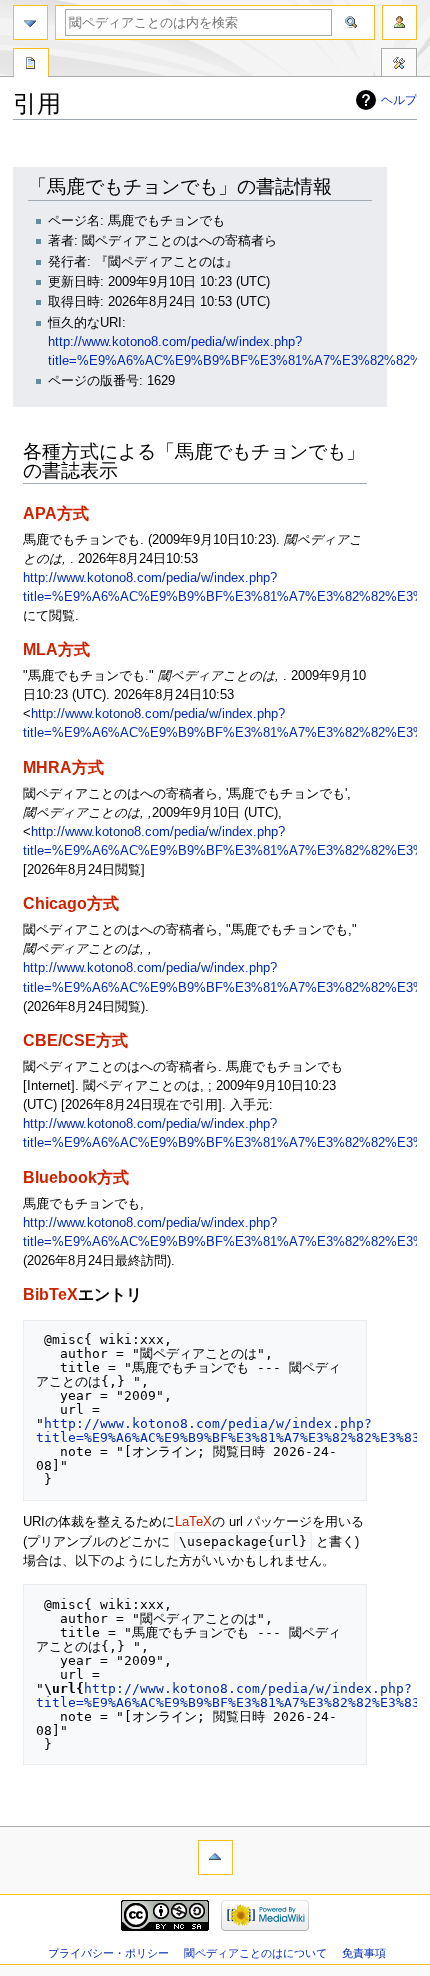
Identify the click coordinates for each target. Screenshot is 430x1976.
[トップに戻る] (215, 1857)
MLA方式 (56, 649)
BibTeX (50, 1294)
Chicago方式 (71, 903)
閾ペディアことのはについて (255, 1953)
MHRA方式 (63, 767)
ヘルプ (399, 100)
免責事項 (364, 1953)
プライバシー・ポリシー (108, 1953)
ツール (399, 65)
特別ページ (31, 65)
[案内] (30, 22)
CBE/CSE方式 (75, 1040)
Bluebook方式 (76, 1177)
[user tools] (399, 22)
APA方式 (56, 513)
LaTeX (193, 1522)
